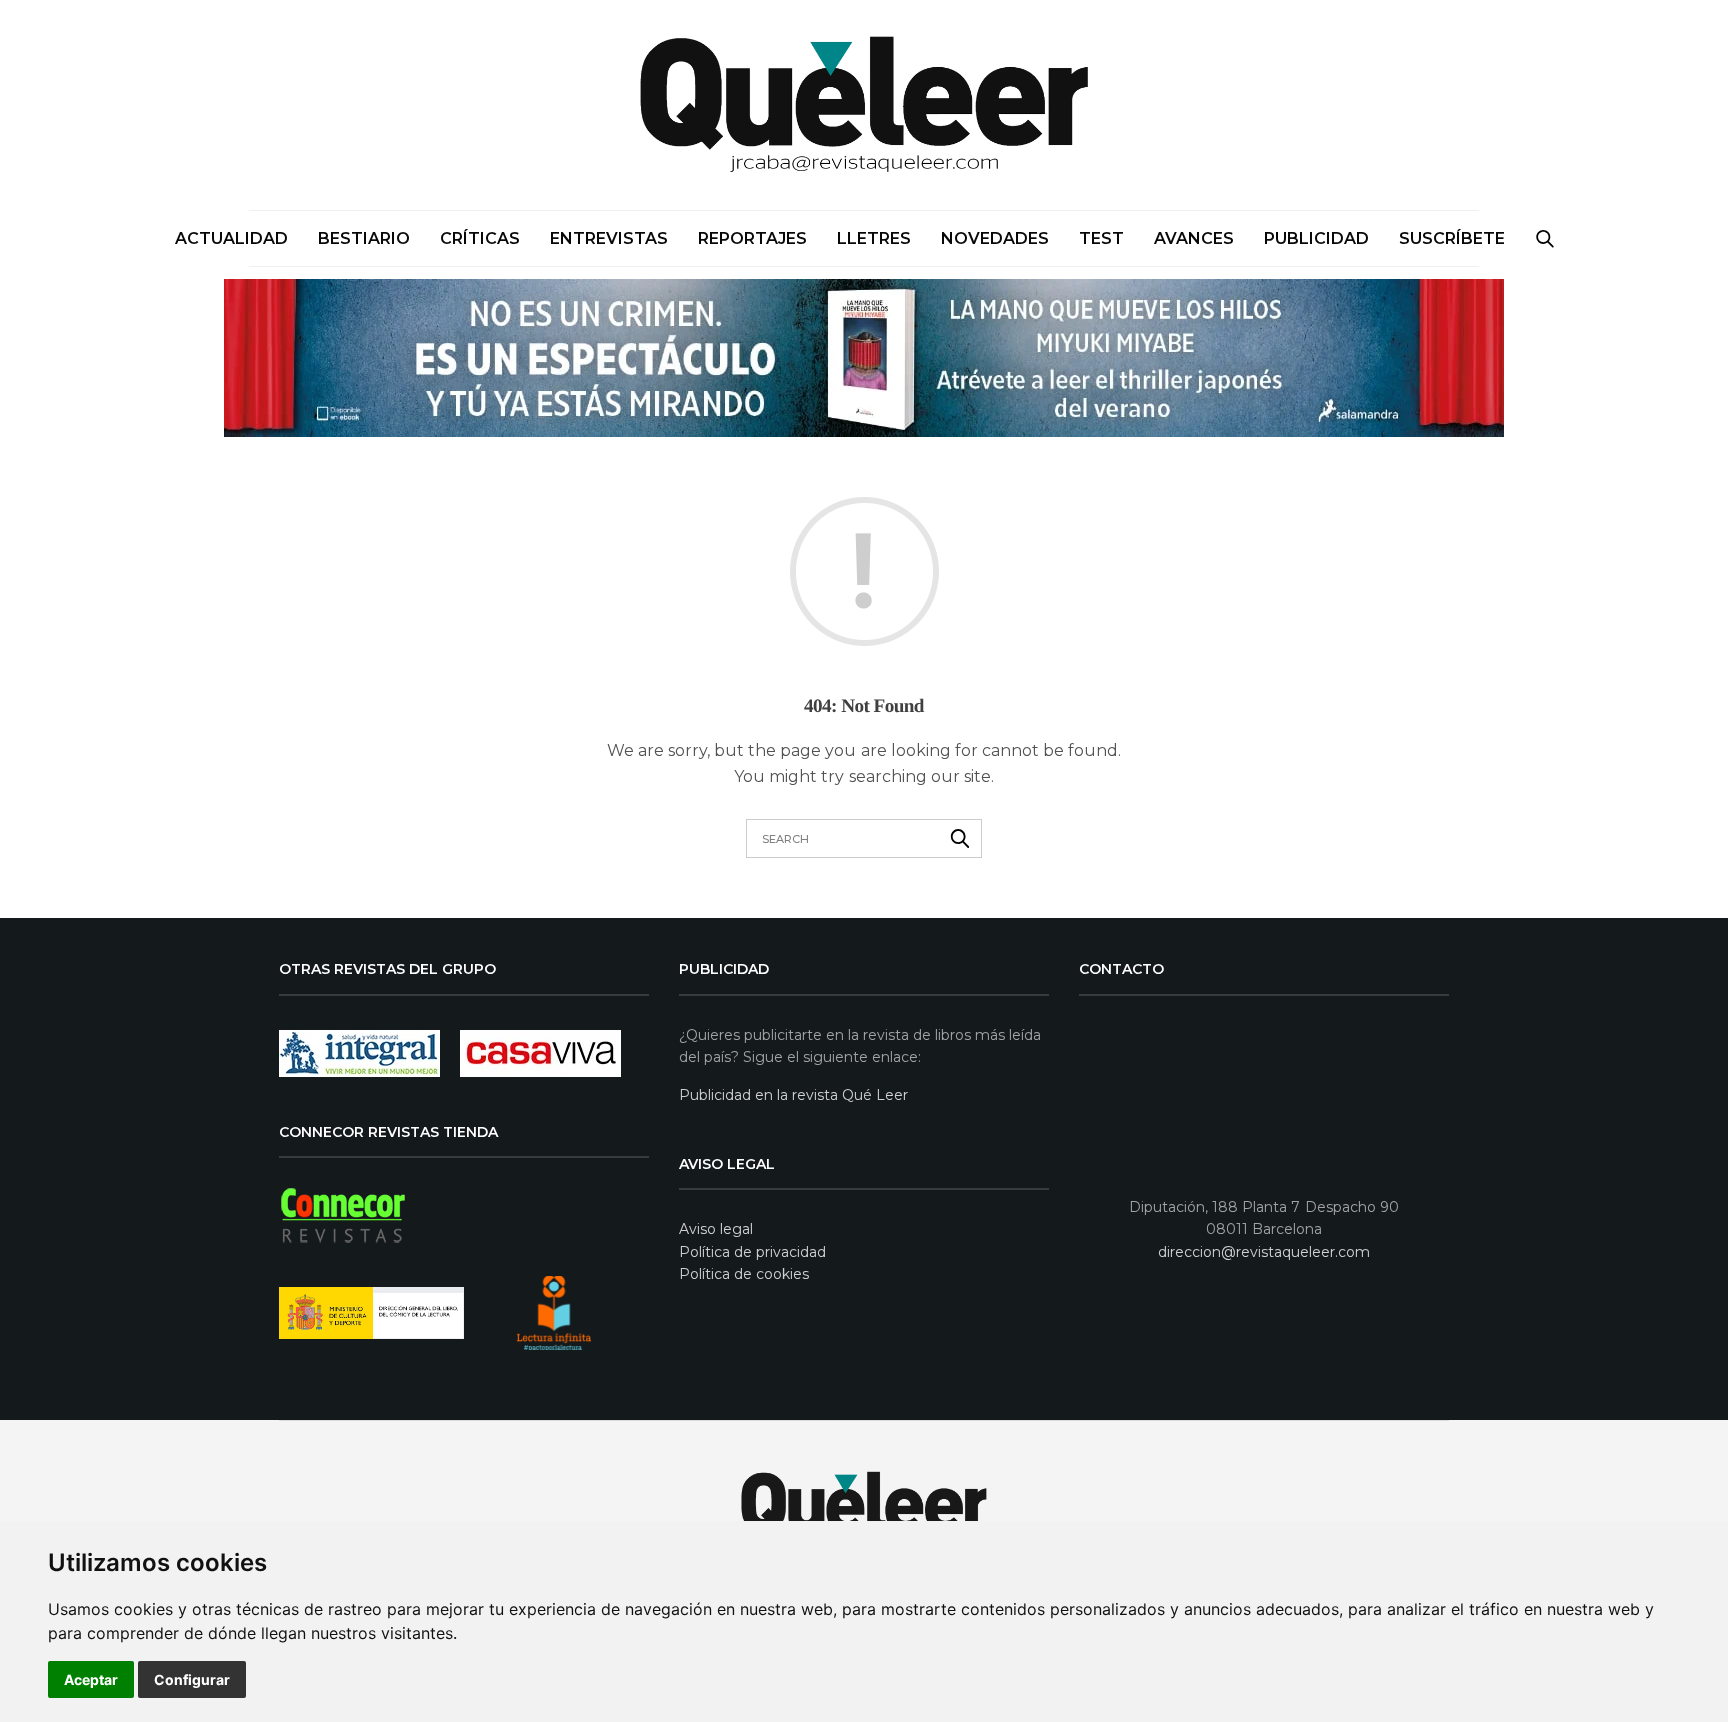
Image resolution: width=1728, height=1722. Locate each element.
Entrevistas (609, 238)
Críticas (480, 238)
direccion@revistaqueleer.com (1264, 1252)
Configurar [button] (192, 1679)
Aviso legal (716, 1229)
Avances (1194, 238)
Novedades (995, 238)
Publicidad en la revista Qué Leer (793, 1095)
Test (1101, 238)
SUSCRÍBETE (1452, 238)
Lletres (874, 238)
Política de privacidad (752, 1252)
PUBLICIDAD (1316, 238)
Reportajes (752, 238)
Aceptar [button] (91, 1679)
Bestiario (364, 238)
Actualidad (231, 238)
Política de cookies (744, 1274)
